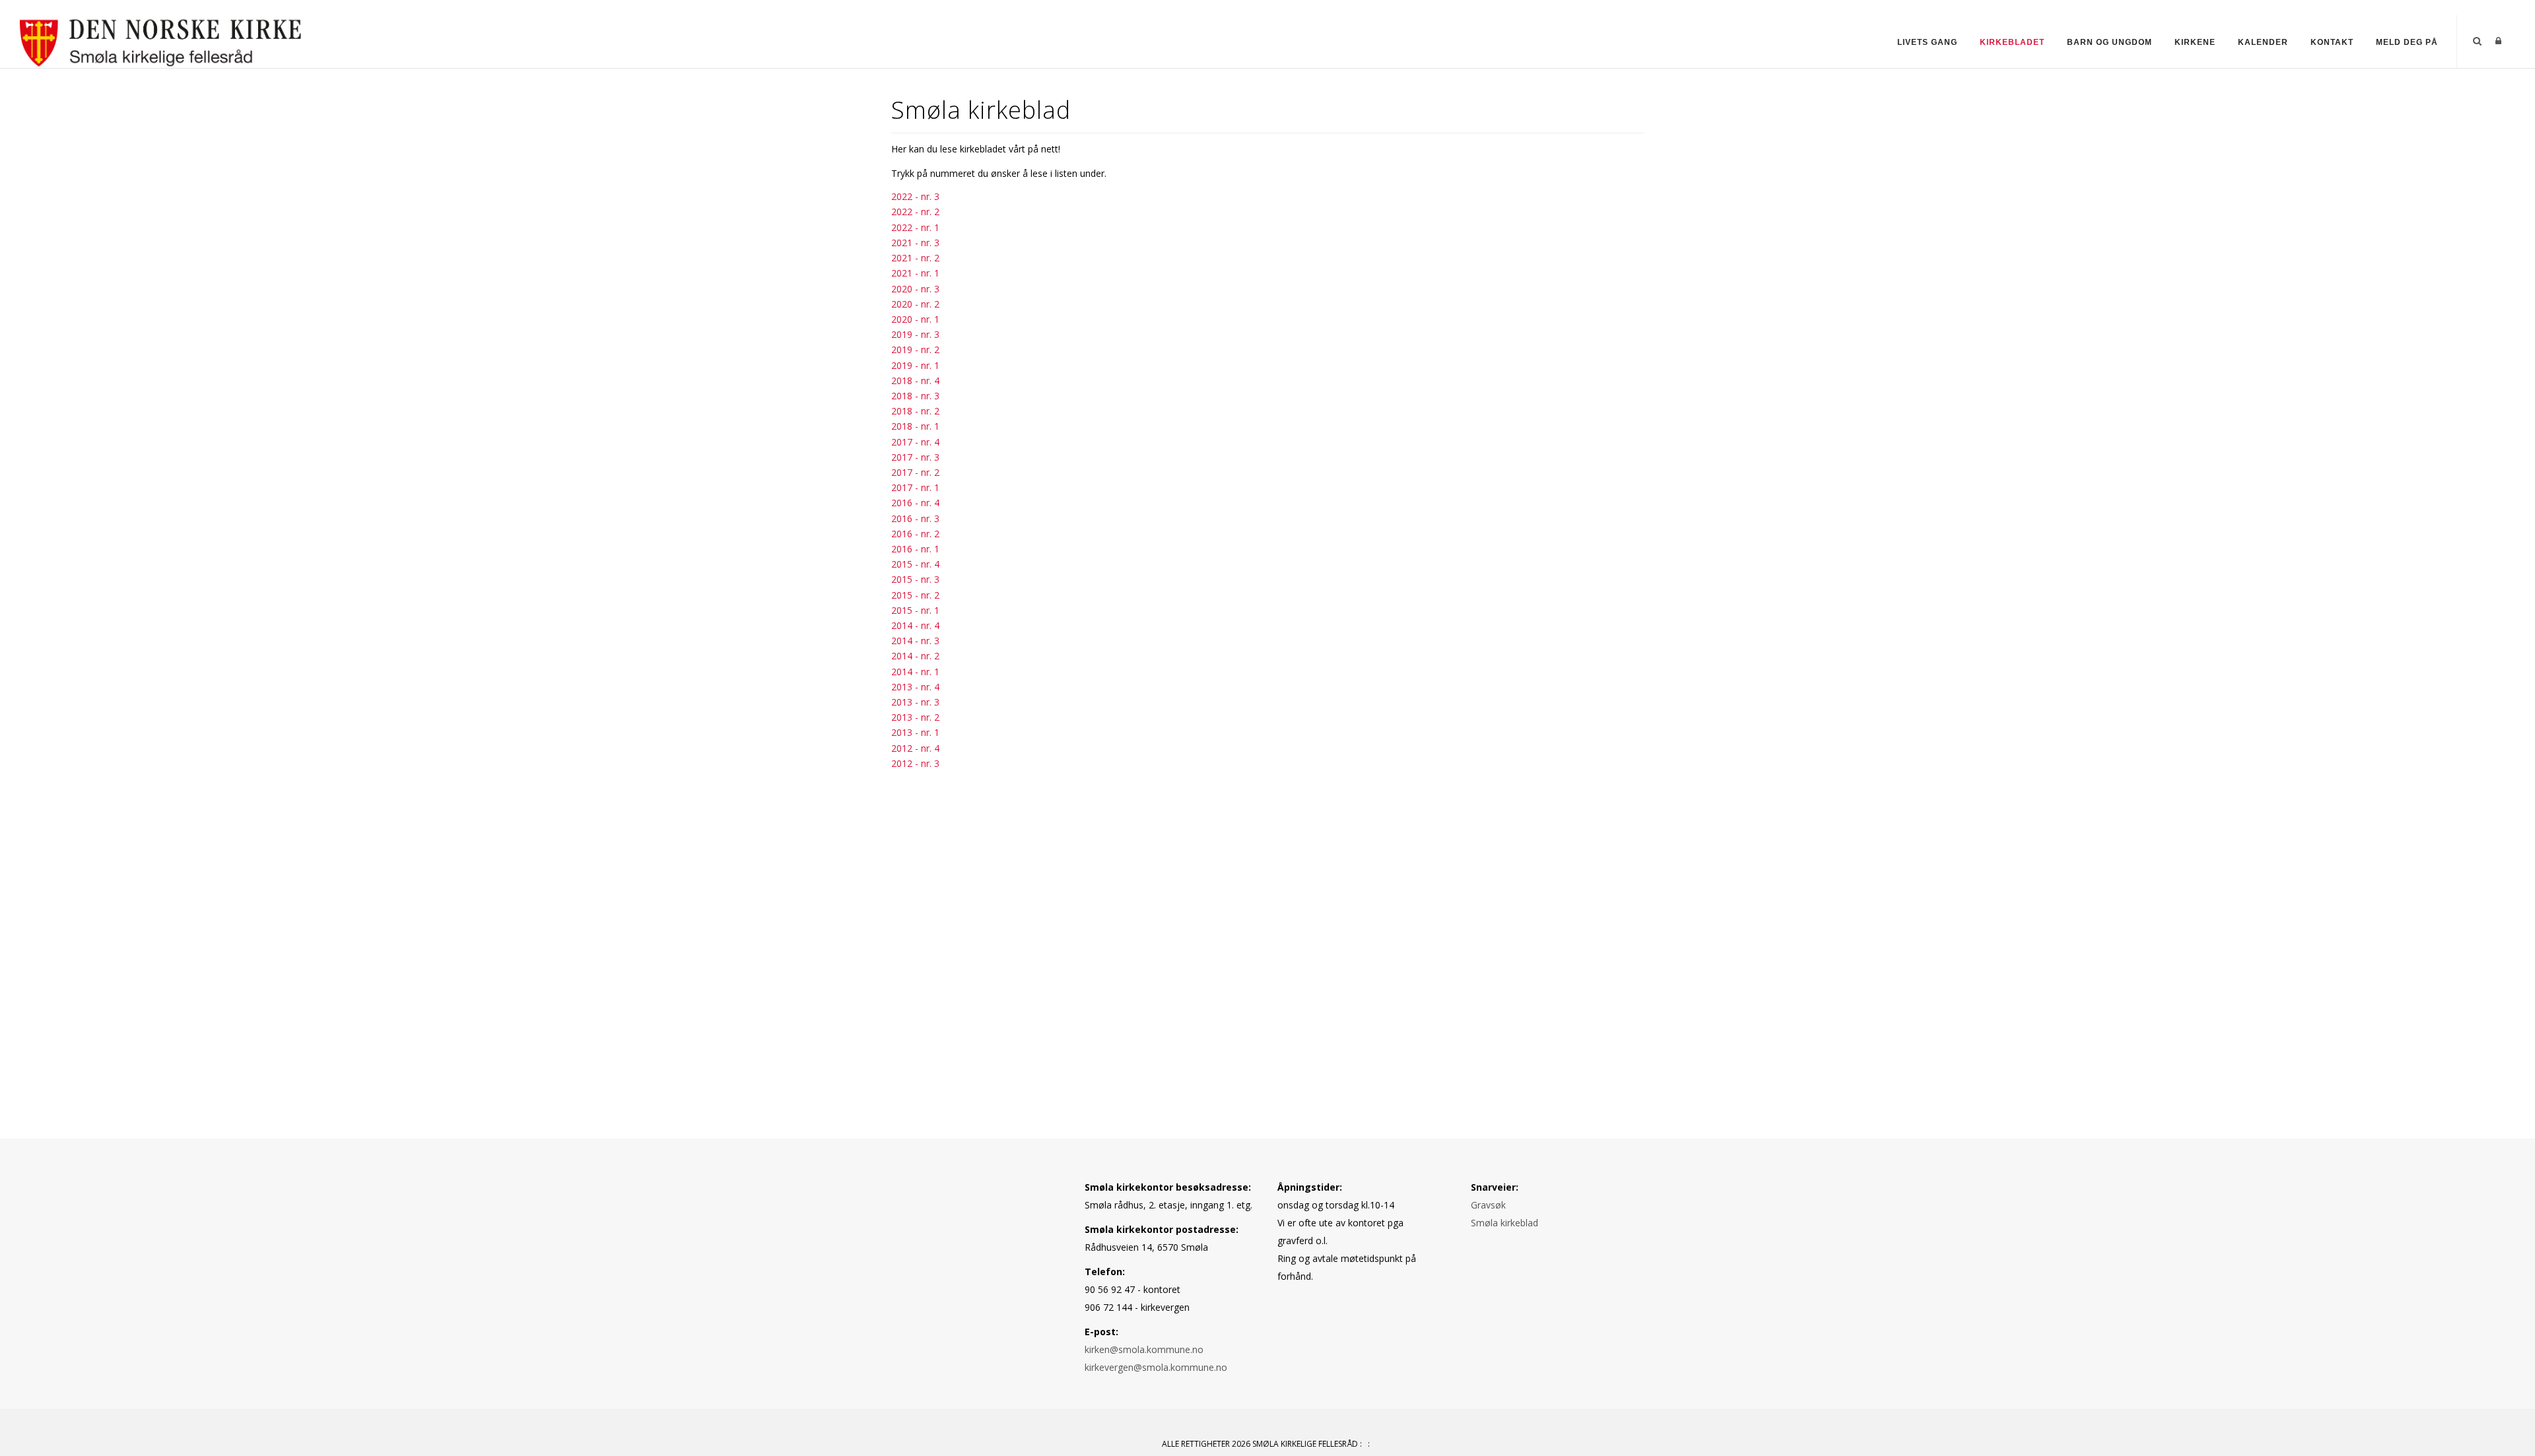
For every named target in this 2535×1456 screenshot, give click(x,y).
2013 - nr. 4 (915, 687)
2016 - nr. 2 (915, 534)
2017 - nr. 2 (915, 472)
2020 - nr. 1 (915, 319)
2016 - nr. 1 (915, 549)
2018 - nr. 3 (915, 396)
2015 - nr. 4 (915, 564)
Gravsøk (1488, 1205)
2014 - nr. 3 (915, 641)
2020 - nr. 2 (915, 304)
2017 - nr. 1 (915, 487)
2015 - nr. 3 (915, 579)
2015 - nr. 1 (915, 610)
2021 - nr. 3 (915, 243)
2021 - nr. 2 (915, 258)
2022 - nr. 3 (915, 196)
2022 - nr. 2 (915, 212)
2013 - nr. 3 (915, 702)
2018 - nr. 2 (915, 411)
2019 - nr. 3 (915, 334)
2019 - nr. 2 (915, 349)
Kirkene (2195, 42)
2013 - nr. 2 (915, 717)
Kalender (2263, 42)
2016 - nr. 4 (915, 503)
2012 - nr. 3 (915, 763)
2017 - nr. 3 (915, 457)
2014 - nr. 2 (915, 656)
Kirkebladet (2012, 42)
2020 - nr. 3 (915, 289)
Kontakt (2332, 42)
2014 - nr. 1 (915, 672)
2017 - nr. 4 (915, 442)
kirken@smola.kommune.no (1144, 1349)
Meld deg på (2407, 42)
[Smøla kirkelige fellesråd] (161, 41)
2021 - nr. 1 (915, 273)
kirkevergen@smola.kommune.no (1156, 1367)
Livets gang (1927, 42)
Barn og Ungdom (2110, 42)
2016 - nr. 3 (915, 518)
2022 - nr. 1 (915, 227)
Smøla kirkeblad (1504, 1223)
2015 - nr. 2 (915, 595)
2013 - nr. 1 (915, 732)
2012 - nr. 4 (915, 748)
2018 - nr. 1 (915, 426)
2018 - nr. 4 (915, 381)
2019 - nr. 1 (915, 365)
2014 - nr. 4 (915, 625)
